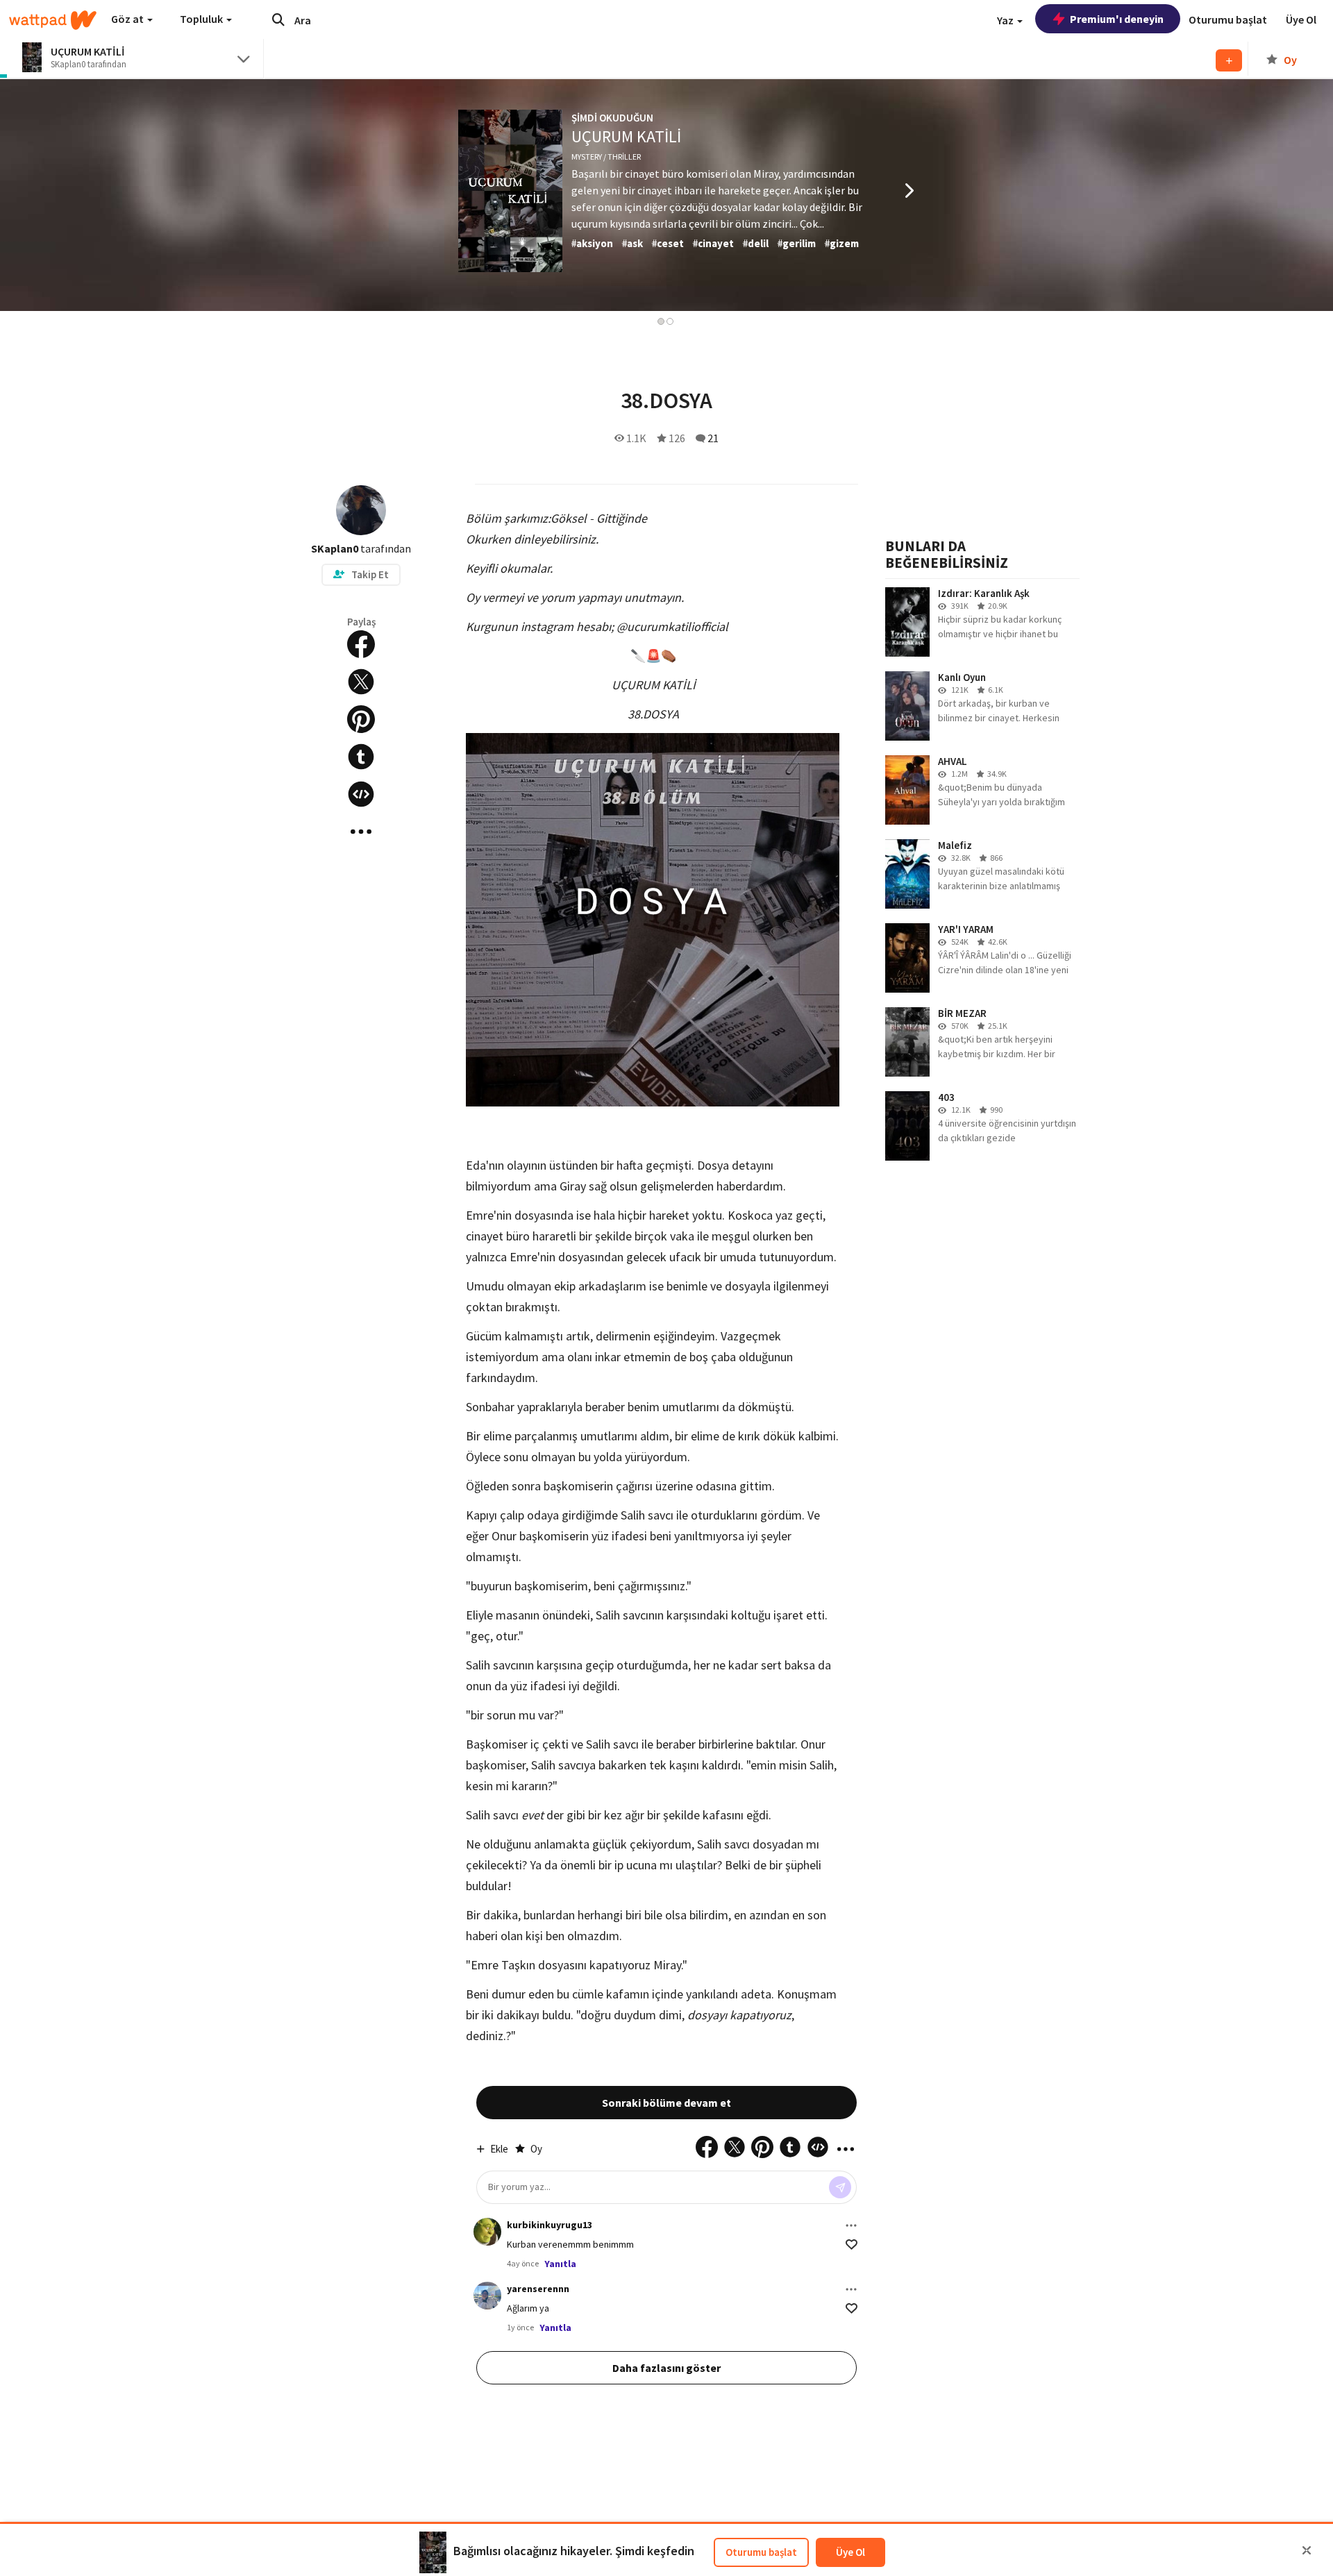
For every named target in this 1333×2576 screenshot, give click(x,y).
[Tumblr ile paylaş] (361, 757)
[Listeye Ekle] (1229, 60)
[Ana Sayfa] (53, 20)
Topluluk (202, 19)
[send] (840, 2187)
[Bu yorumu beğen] (852, 2245)
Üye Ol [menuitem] (1301, 19)
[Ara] (278, 19)
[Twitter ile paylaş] (361, 682)
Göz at (128, 19)
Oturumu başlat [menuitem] (1228, 19)
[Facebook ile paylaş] (361, 644)
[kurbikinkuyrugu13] (487, 2232)
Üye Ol (850, 2552)
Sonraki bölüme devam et (666, 2103)
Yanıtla (560, 2264)
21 (713, 438)
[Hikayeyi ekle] (361, 794)
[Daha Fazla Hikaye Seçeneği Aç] (361, 832)
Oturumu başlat (761, 2552)
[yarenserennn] (487, 2296)
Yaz (1006, 20)
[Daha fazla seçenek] (851, 2225)
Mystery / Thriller (606, 157)
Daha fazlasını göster (666, 2368)
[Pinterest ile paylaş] (361, 719)
